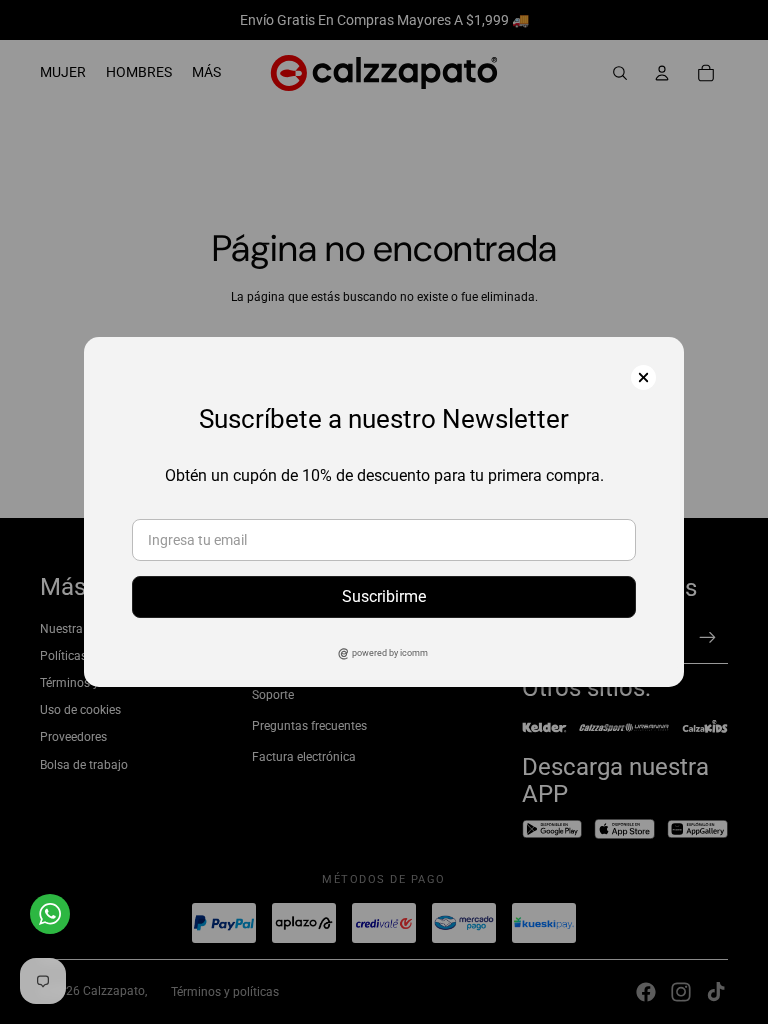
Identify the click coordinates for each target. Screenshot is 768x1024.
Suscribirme (384, 596)
